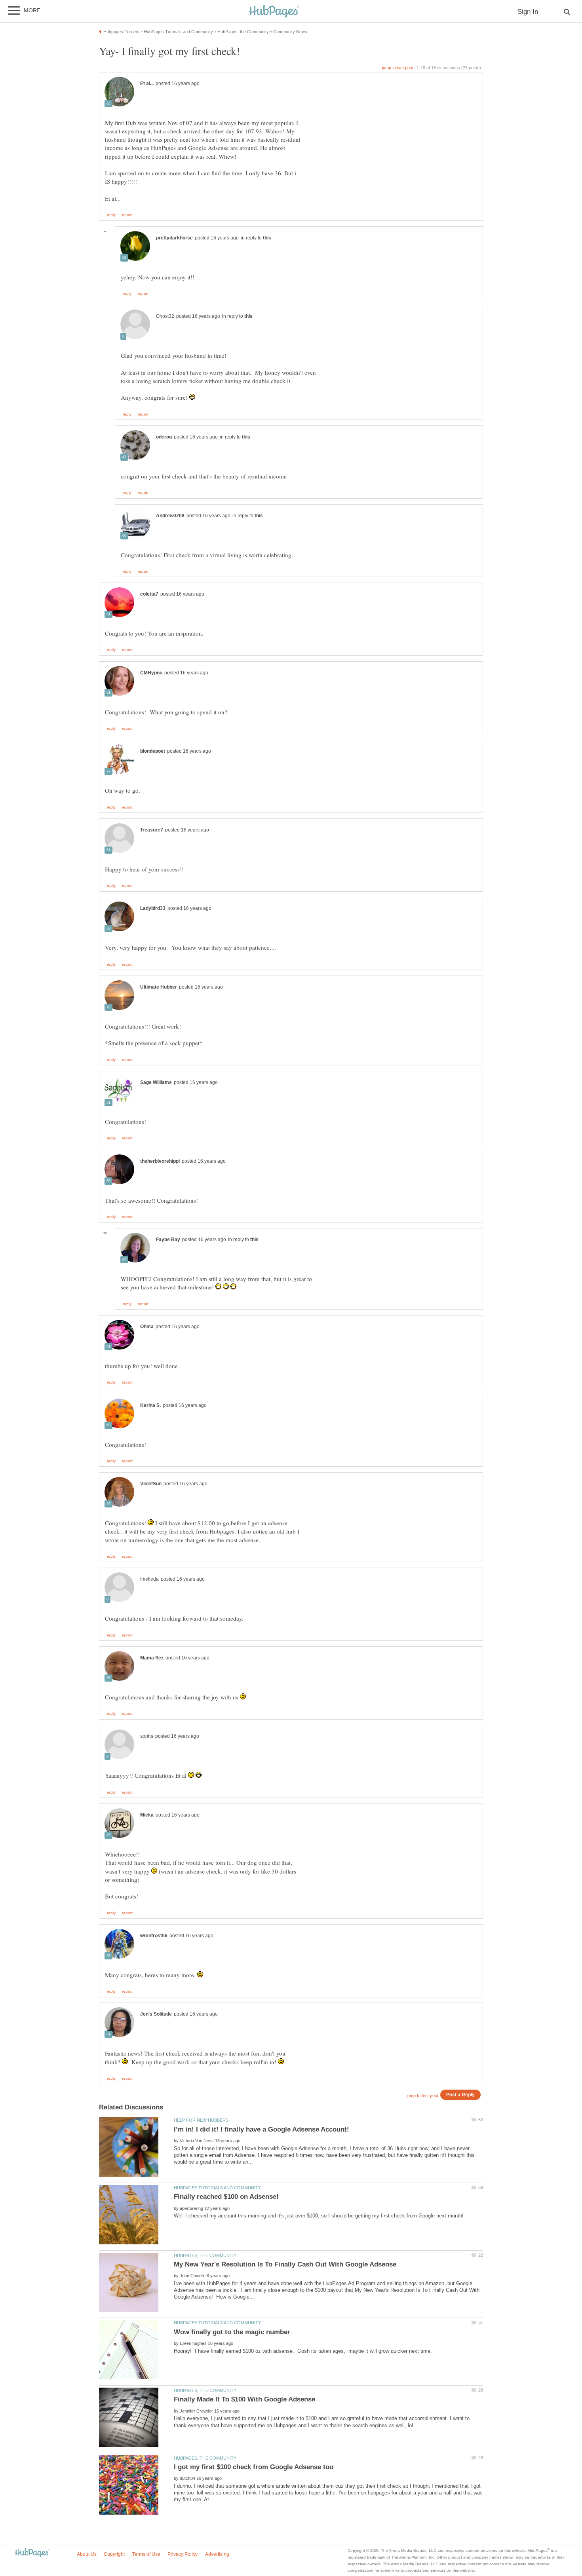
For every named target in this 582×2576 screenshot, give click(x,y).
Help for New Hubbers (201, 2120)
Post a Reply (460, 2095)
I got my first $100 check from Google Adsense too (254, 2467)
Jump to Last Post (398, 68)
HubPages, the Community (205, 2255)
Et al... (147, 84)
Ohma (147, 1327)
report (127, 215)
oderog (164, 437)
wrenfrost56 (154, 1936)
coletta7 (149, 594)
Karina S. (150, 1405)
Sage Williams (156, 1082)
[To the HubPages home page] (32, 2553)
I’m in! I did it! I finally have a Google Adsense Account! (262, 2129)
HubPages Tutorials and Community (217, 2188)
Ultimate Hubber (159, 987)
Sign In (528, 12)
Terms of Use (146, 2554)
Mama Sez (152, 1658)
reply (111, 215)
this (267, 238)
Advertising (217, 2554)
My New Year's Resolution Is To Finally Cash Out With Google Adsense (285, 2264)
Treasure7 (152, 830)
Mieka (147, 1815)
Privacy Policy (183, 2554)
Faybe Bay (168, 1240)
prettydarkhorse (174, 238)
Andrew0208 (170, 516)
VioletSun (151, 1484)
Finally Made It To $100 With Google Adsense (244, 2399)
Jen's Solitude (156, 2014)
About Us (87, 2554)
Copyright (114, 2554)
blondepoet (153, 751)
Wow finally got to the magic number (232, 2332)
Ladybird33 (153, 908)
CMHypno (151, 673)
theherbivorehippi (160, 1161)
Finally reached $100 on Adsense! (226, 2197)
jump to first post (422, 2096)
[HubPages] (274, 12)
